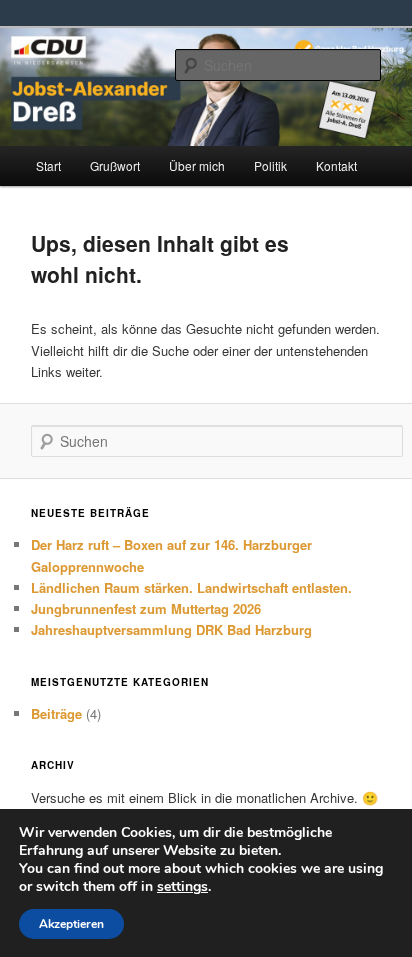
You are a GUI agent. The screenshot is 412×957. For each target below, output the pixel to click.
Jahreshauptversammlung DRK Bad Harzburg (171, 629)
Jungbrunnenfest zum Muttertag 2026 (146, 608)
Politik (270, 165)
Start (48, 165)
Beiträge (56, 713)
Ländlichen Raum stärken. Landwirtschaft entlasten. (191, 587)
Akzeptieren (71, 924)
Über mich (197, 165)
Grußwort (115, 165)
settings (182, 887)
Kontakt (336, 165)
